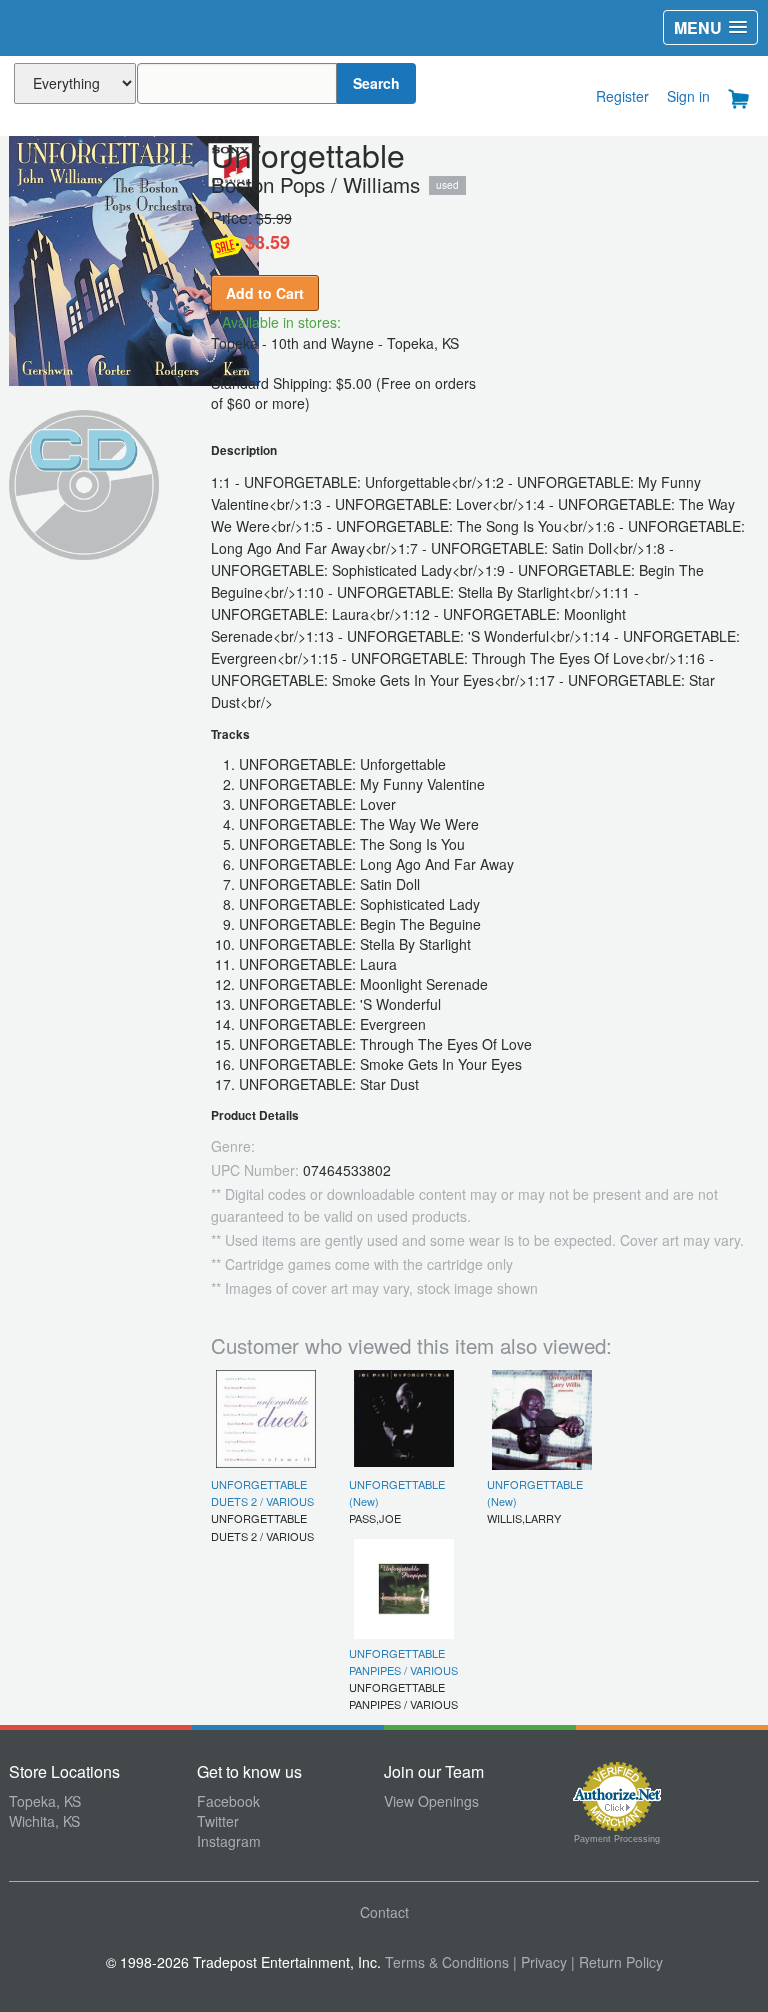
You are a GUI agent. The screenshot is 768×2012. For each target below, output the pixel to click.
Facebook (228, 1801)
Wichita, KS (44, 1821)
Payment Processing (617, 1839)
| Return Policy (617, 1962)
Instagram (229, 1841)
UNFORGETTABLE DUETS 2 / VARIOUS (262, 1492)
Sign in (688, 96)
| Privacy (540, 1962)
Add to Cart (265, 293)
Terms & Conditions (447, 1962)
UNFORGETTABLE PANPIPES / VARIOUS (403, 1661)
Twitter (218, 1821)
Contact (384, 1912)
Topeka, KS (45, 1801)
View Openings (431, 1801)
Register (622, 96)
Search (376, 83)
